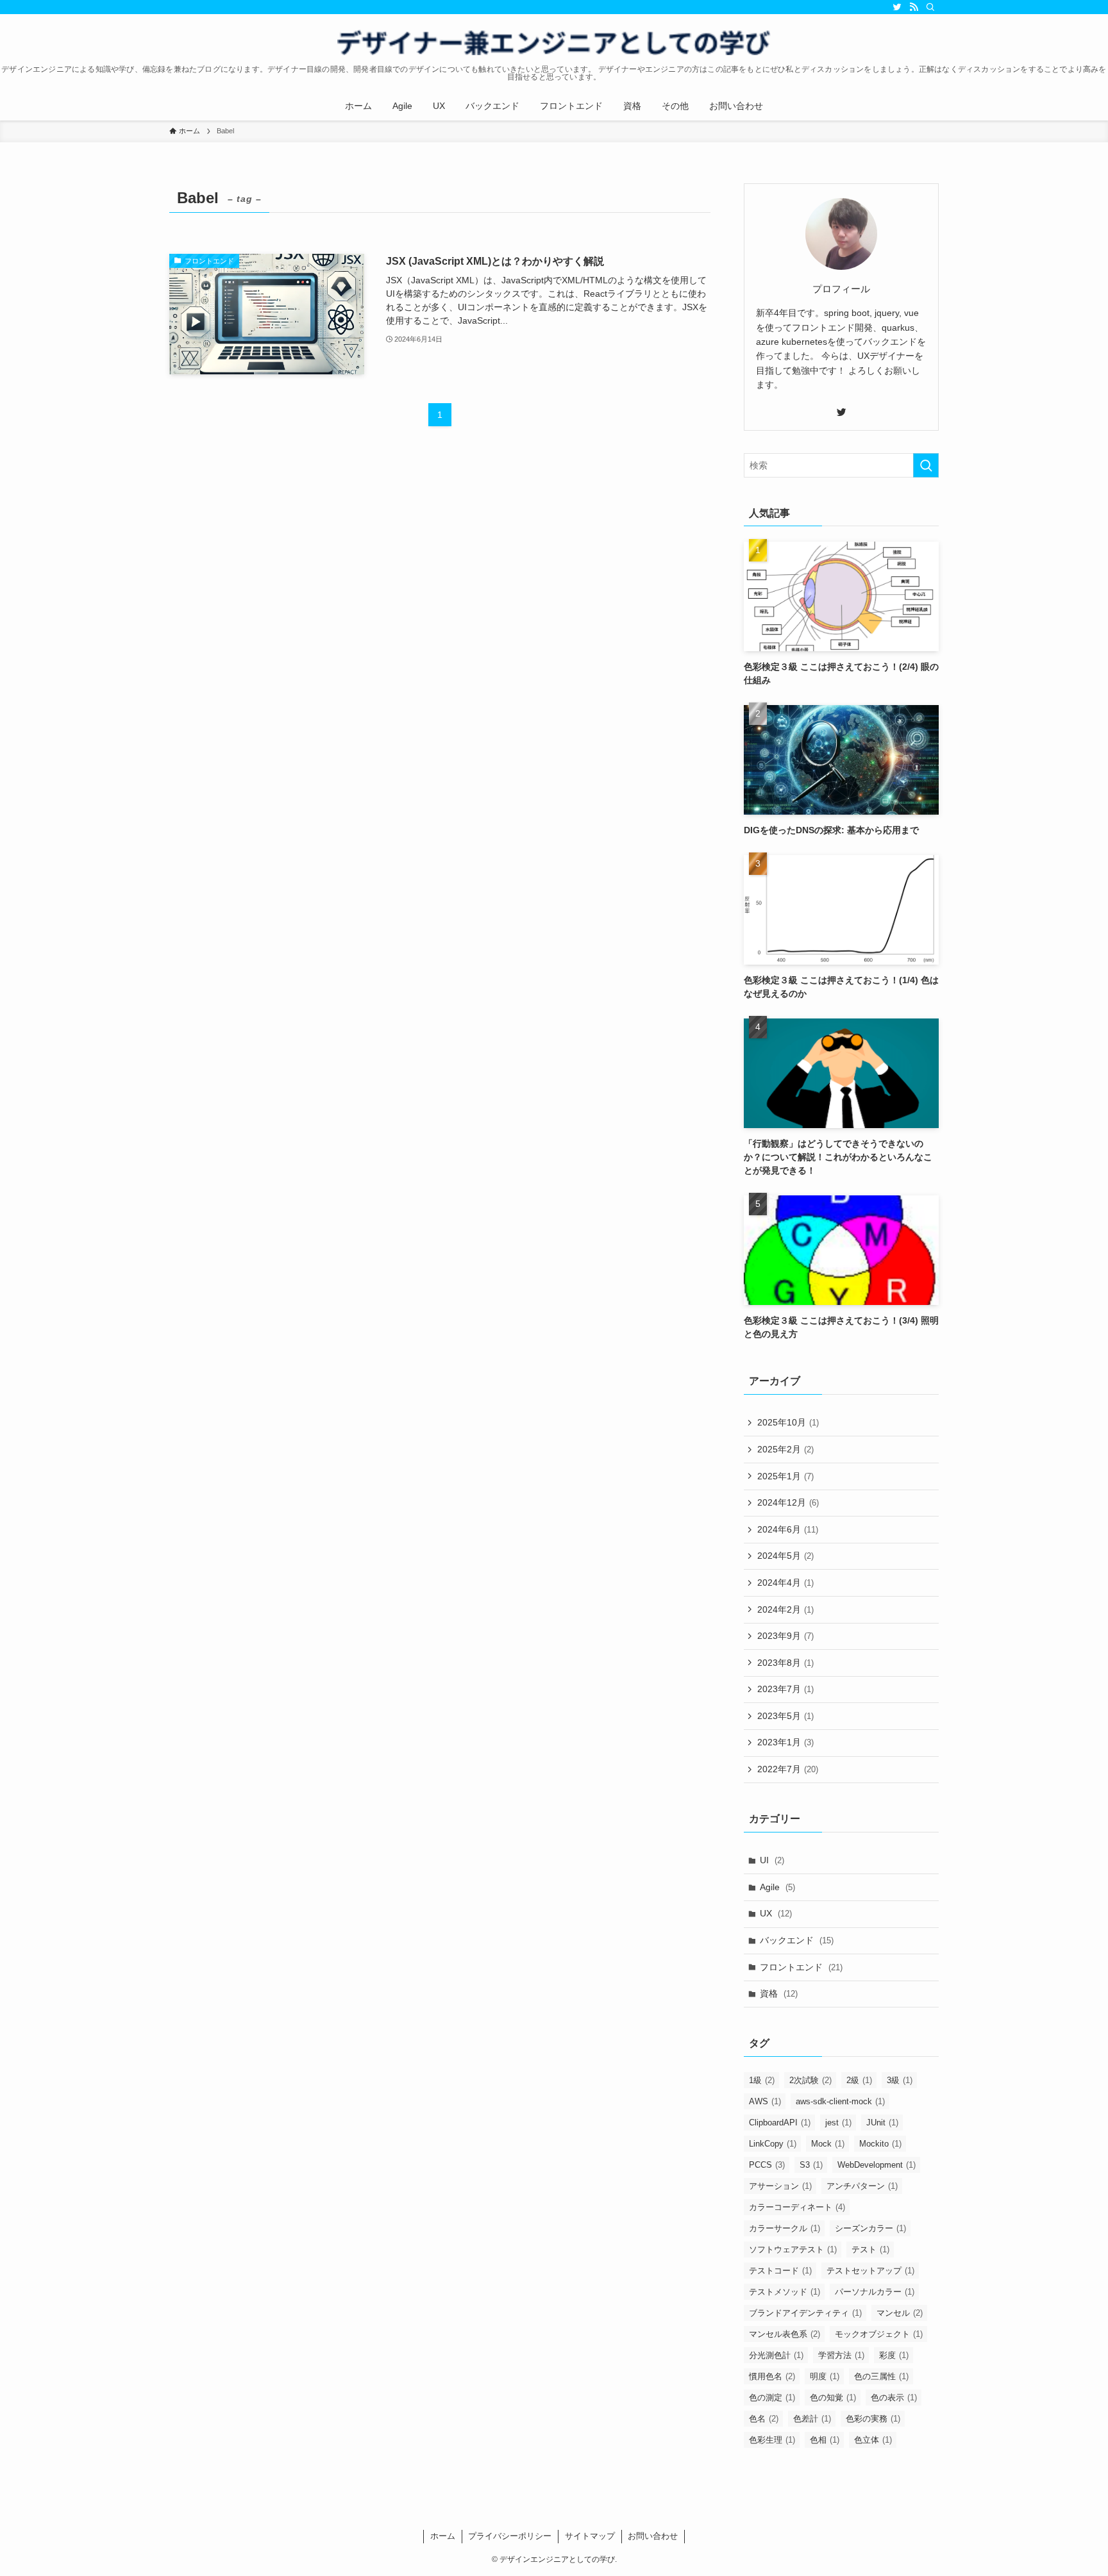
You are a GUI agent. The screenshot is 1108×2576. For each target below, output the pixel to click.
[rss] (914, 7)
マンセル (900, 2313)
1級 (762, 2080)
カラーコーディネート (797, 2207)
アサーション (780, 2186)
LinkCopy (773, 2144)
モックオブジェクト (879, 2334)
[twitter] (897, 7)
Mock (828, 2144)
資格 (779, 1993)
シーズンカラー (870, 2228)
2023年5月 (785, 1716)
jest (838, 2123)
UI (772, 1860)
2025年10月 (788, 1422)
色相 (825, 2440)
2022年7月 (788, 1769)
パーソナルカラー (875, 2292)
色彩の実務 (873, 2419)
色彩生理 (772, 2440)
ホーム (443, 2536)
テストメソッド (785, 2292)
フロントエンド (801, 1967)
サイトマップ (590, 2536)
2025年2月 (785, 1449)
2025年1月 (785, 1476)
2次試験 (810, 2080)
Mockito (880, 2144)
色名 (764, 2419)
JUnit (882, 2123)
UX (776, 1913)
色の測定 (772, 2397)
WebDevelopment (877, 2165)
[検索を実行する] (926, 465)
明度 (825, 2376)
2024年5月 (785, 1556)
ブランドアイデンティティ (805, 2313)
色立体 (873, 2440)
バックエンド (797, 1940)
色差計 (812, 2419)
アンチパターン (862, 2186)
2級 (859, 2080)
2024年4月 (785, 1583)
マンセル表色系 (785, 2334)
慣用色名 (772, 2376)
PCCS (767, 2165)
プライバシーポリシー (510, 2536)
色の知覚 (833, 2397)
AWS (765, 2101)
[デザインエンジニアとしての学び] (554, 42)
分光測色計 (776, 2355)
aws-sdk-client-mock (840, 2101)
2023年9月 (785, 1636)
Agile (777, 1887)
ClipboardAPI (780, 2123)
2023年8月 (785, 1663)
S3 (811, 2165)
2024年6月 (788, 1529)
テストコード (780, 2271)
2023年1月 (785, 1742)
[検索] (930, 7)
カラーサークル (785, 2228)
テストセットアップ (870, 2271)
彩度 (894, 2355)
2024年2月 (785, 1609)
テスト (870, 2249)
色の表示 (894, 2397)
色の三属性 (881, 2376)
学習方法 (841, 2355)
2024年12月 (788, 1502)
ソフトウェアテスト (793, 2249)
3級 (900, 2080)
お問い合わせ (653, 2536)
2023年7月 (785, 1689)
